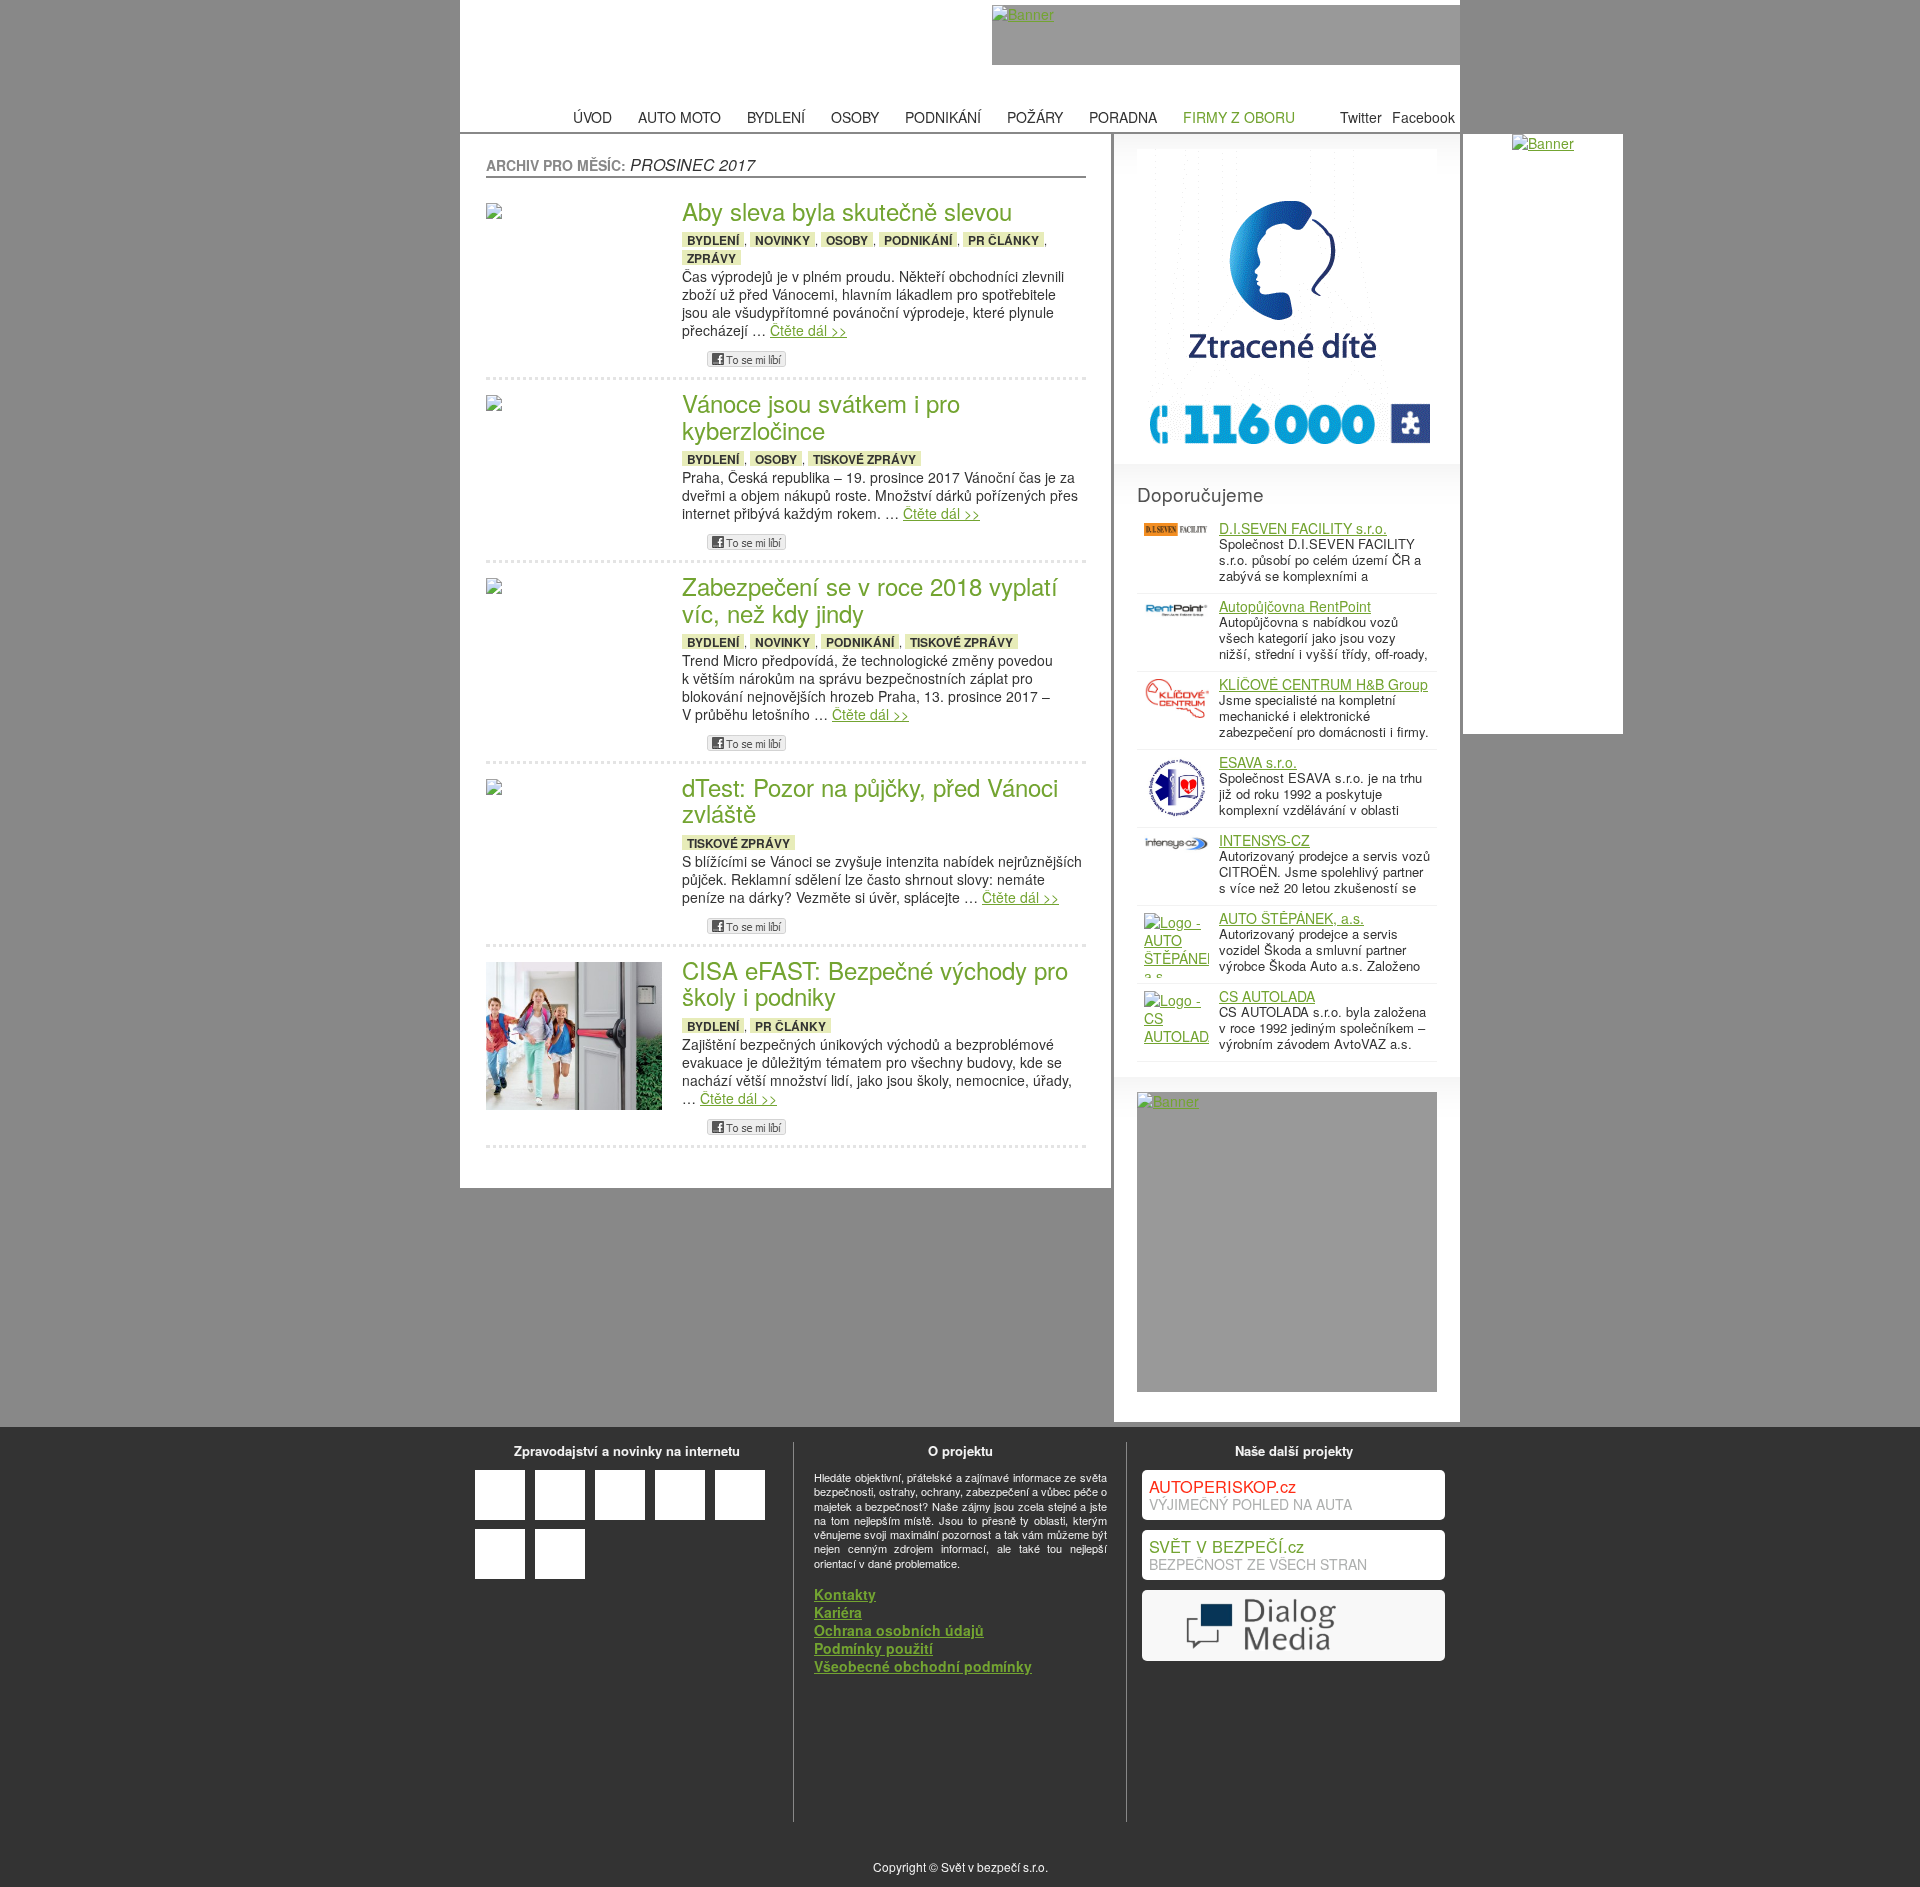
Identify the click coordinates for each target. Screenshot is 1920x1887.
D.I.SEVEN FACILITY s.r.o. (1303, 528)
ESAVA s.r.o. (1258, 762)
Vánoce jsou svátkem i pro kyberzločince (821, 416)
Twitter (1361, 117)
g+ (690, 359)
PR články (1003, 239)
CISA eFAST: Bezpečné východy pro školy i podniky (875, 983)
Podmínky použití (873, 1648)
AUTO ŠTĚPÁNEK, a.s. (1291, 918)
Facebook (1423, 117)
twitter (803, 359)
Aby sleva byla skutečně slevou (847, 211)
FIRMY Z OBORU (1239, 117)
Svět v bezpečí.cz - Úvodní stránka (615, 51)
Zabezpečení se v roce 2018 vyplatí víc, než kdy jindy (870, 599)
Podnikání (943, 117)
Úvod (592, 117)
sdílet (746, 359)
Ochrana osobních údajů (899, 1630)
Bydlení (776, 117)
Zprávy (711, 257)
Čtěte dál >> (808, 330)
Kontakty (845, 1594)
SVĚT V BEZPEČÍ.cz (1226, 1546)
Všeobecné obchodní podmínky (923, 1666)
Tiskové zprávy (864, 458)
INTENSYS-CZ (1264, 840)
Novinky (782, 239)
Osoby (855, 117)
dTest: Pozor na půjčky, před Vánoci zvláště (870, 800)
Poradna (1123, 117)
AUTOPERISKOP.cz (1222, 1486)
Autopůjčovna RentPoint (1295, 606)
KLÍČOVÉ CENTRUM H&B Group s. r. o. (1323, 691)
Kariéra (838, 1612)
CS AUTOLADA (1267, 996)
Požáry (1035, 117)
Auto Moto (679, 117)
